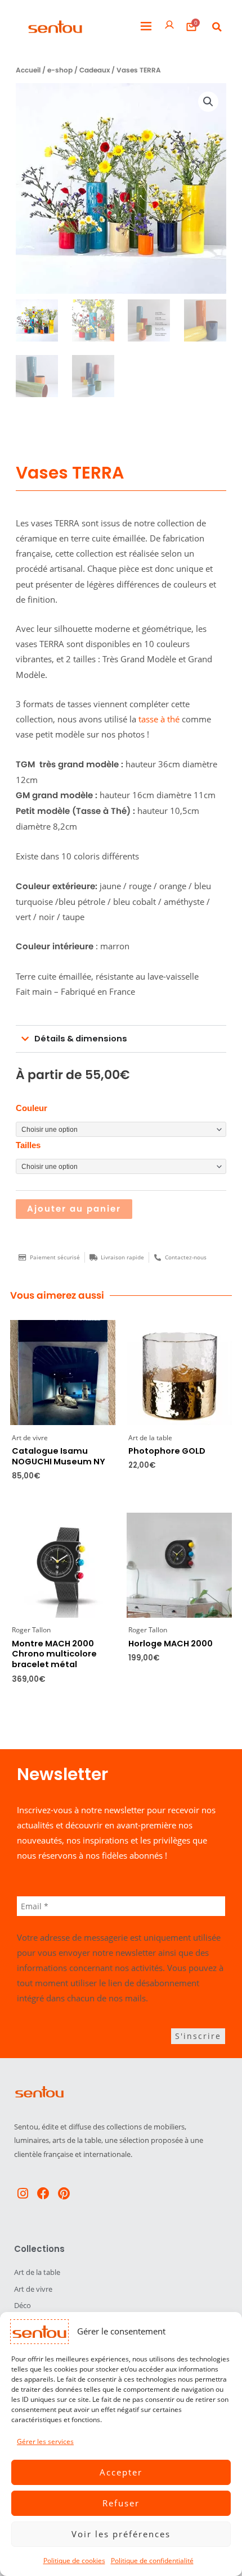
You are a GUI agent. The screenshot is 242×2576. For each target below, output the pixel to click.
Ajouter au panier (74, 1209)
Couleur (32, 1108)
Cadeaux (95, 70)
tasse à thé (159, 719)
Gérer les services (45, 2441)
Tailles (28, 1145)
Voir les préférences (121, 2534)
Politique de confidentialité (152, 2561)
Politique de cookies (74, 2561)
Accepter (121, 2472)
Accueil (28, 70)
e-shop (60, 70)
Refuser (121, 2503)
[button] (146, 27)
